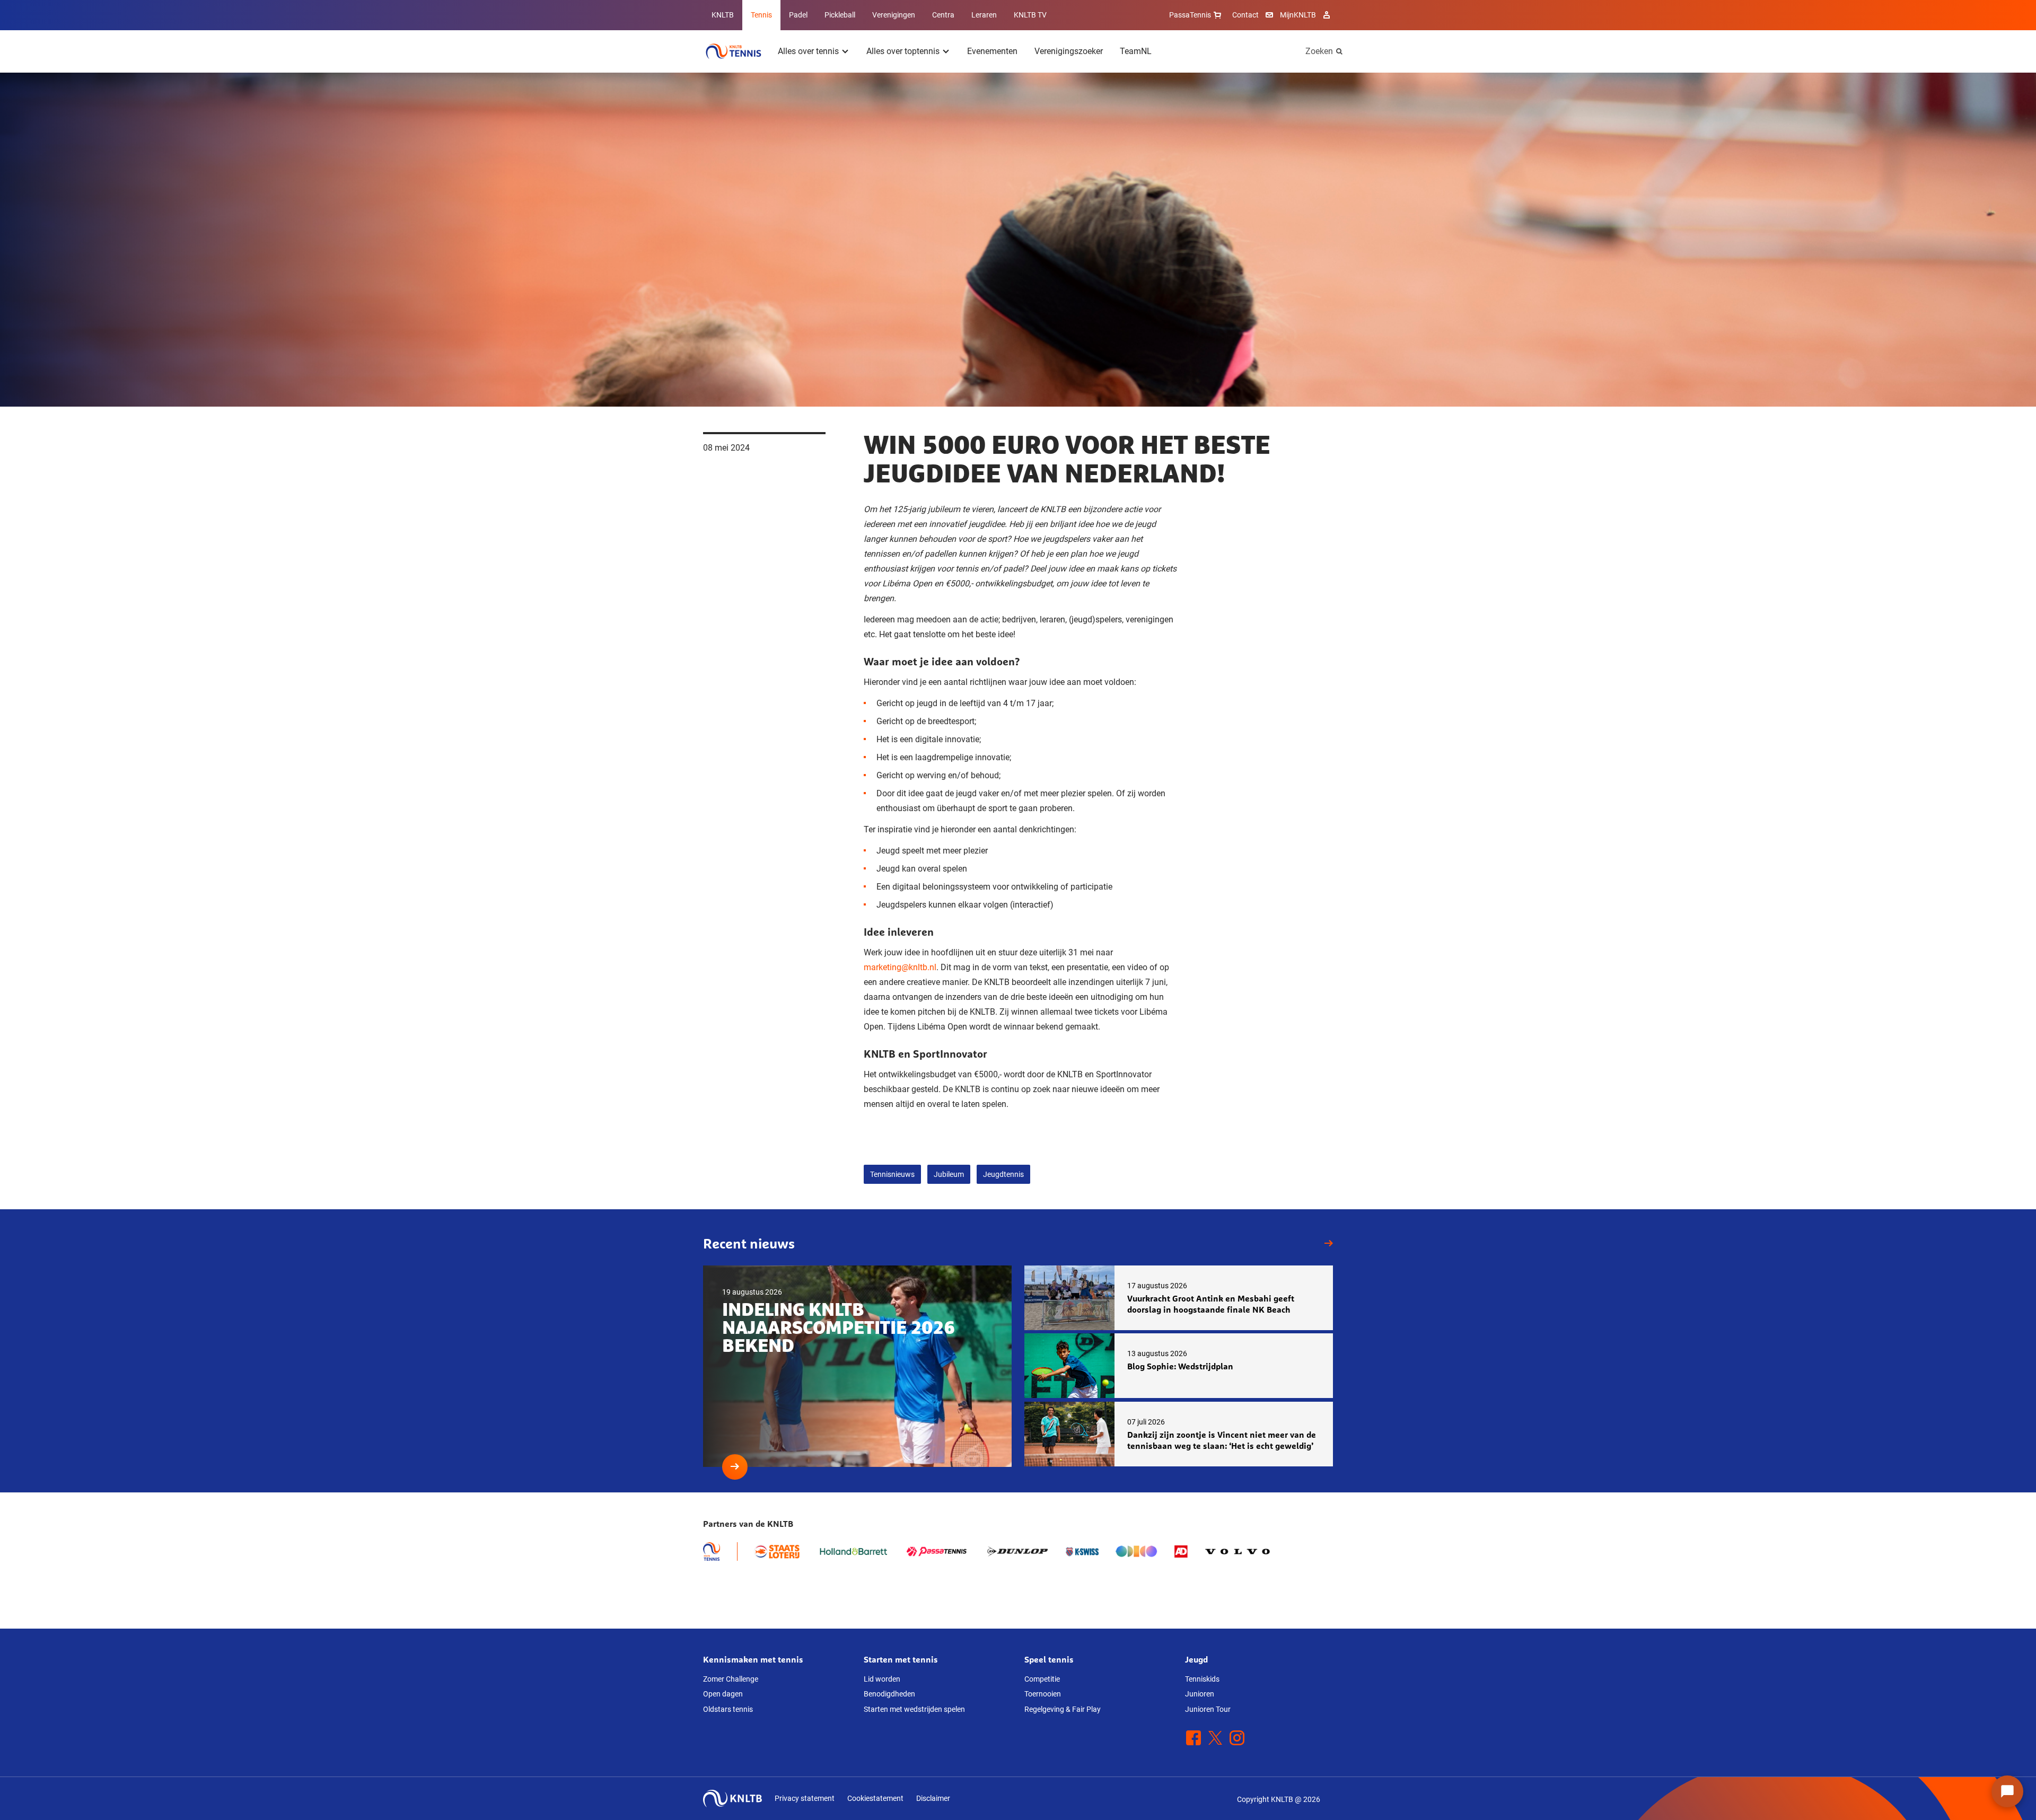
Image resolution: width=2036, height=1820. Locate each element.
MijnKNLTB (1298, 15)
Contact (1245, 15)
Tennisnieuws (892, 1174)
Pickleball (840, 15)
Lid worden (882, 1679)
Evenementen (992, 51)
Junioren (1200, 1694)
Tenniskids (1202, 1679)
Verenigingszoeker (1069, 51)
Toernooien (1043, 1694)
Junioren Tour (1208, 1709)
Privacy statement (805, 1798)
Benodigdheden (889, 1694)
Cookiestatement (875, 1798)
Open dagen (723, 1694)
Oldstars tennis (728, 1709)
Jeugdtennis (1003, 1174)
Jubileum (949, 1174)
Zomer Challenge (731, 1679)
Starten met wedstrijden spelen (914, 1709)
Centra (943, 15)
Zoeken (1319, 51)
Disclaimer (933, 1798)
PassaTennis (1190, 15)
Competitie (1042, 1679)
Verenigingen (894, 15)
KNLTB (723, 15)
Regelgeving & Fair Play (1063, 1709)
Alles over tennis (808, 51)
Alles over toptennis (903, 51)
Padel (798, 15)
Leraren (984, 15)
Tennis (761, 15)
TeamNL (1136, 51)
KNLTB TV (1030, 15)
